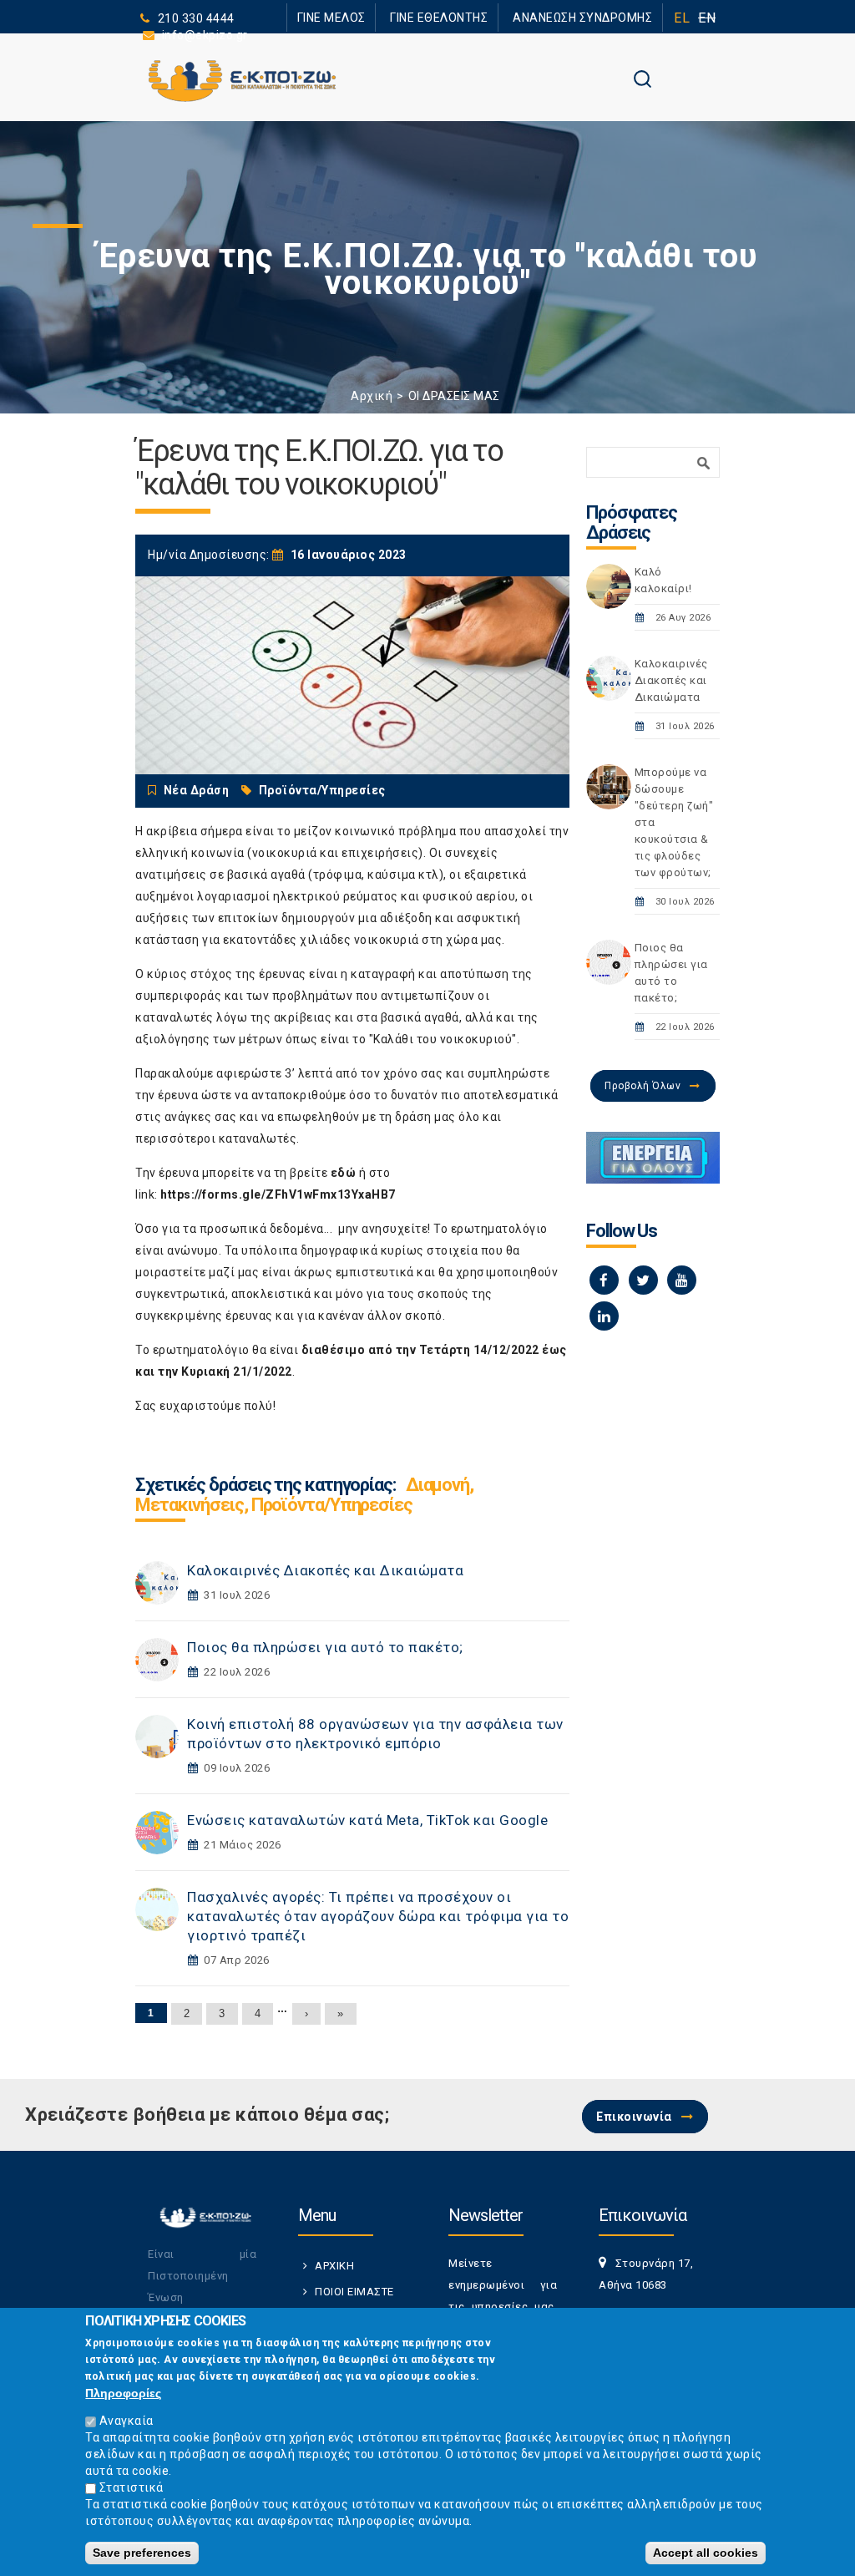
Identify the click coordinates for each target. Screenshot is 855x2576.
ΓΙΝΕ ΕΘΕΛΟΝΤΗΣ (468, 17)
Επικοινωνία (634, 2117)
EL (682, 18)
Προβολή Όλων (643, 1086)
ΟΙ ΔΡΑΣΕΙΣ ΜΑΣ (454, 396)
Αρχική (372, 396)
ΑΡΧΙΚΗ (334, 2266)
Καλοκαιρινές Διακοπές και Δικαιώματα (325, 1570)
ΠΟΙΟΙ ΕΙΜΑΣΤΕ (354, 2292)
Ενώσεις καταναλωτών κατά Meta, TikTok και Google (367, 1820)
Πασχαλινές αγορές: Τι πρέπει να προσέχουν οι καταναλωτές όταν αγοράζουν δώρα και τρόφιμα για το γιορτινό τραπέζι (378, 1916)
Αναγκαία (126, 2421)
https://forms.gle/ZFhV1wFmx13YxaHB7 (278, 1194)
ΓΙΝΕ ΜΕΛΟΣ (377, 17)
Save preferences (142, 2553)
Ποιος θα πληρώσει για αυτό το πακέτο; (325, 1647)
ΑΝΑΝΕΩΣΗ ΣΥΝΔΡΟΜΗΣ (592, 17)
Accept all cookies (706, 2553)
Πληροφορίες (123, 2393)
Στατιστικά (132, 2487)
